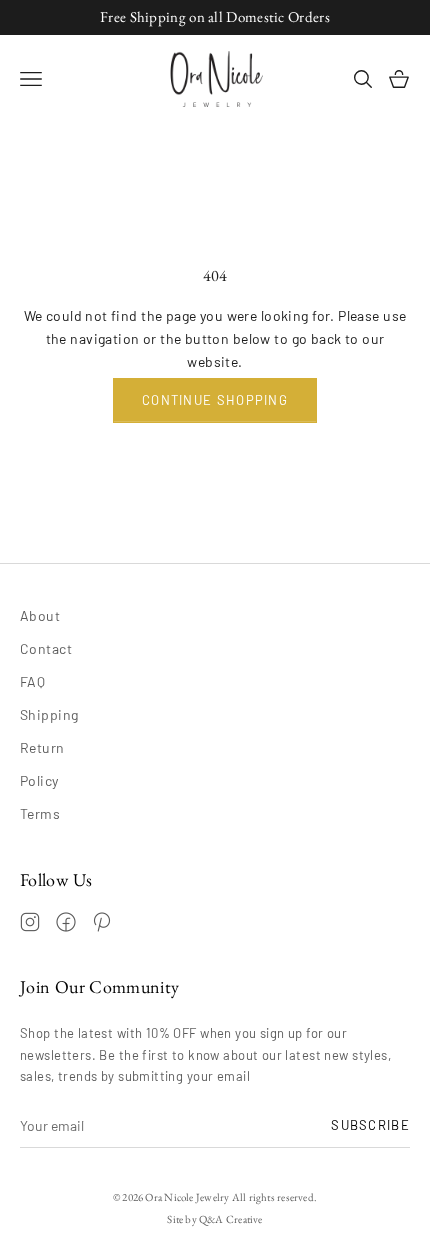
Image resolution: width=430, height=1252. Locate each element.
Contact (46, 648)
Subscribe (370, 1125)
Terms (40, 813)
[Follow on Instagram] (30, 922)
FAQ (32, 681)
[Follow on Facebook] (66, 922)
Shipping (49, 714)
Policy (39, 780)
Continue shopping (215, 400)
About (40, 615)
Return (42, 747)
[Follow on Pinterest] (102, 922)
